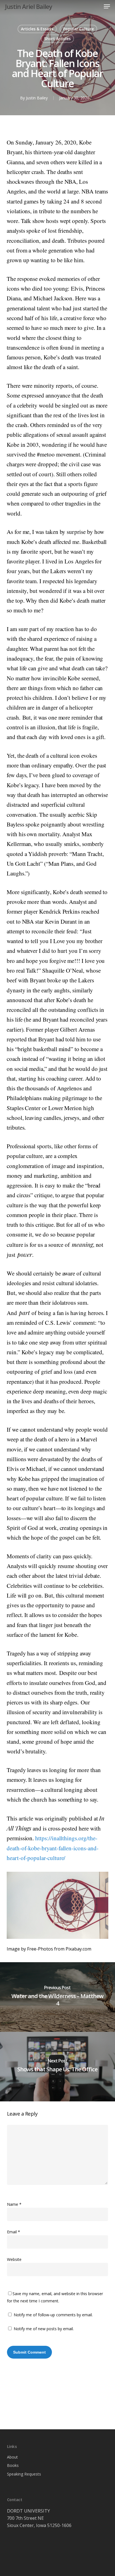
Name (14, 2204)
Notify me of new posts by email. (44, 2329)
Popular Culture (78, 29)
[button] (107, 6)
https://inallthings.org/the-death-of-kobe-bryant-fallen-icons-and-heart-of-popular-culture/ (53, 1848)
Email (14, 2232)
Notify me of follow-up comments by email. (53, 2315)
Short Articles (57, 39)
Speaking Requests (24, 2474)
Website (14, 2259)
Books (13, 2465)
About (12, 2457)
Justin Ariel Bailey (29, 6)
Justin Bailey (37, 98)
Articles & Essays (37, 29)
